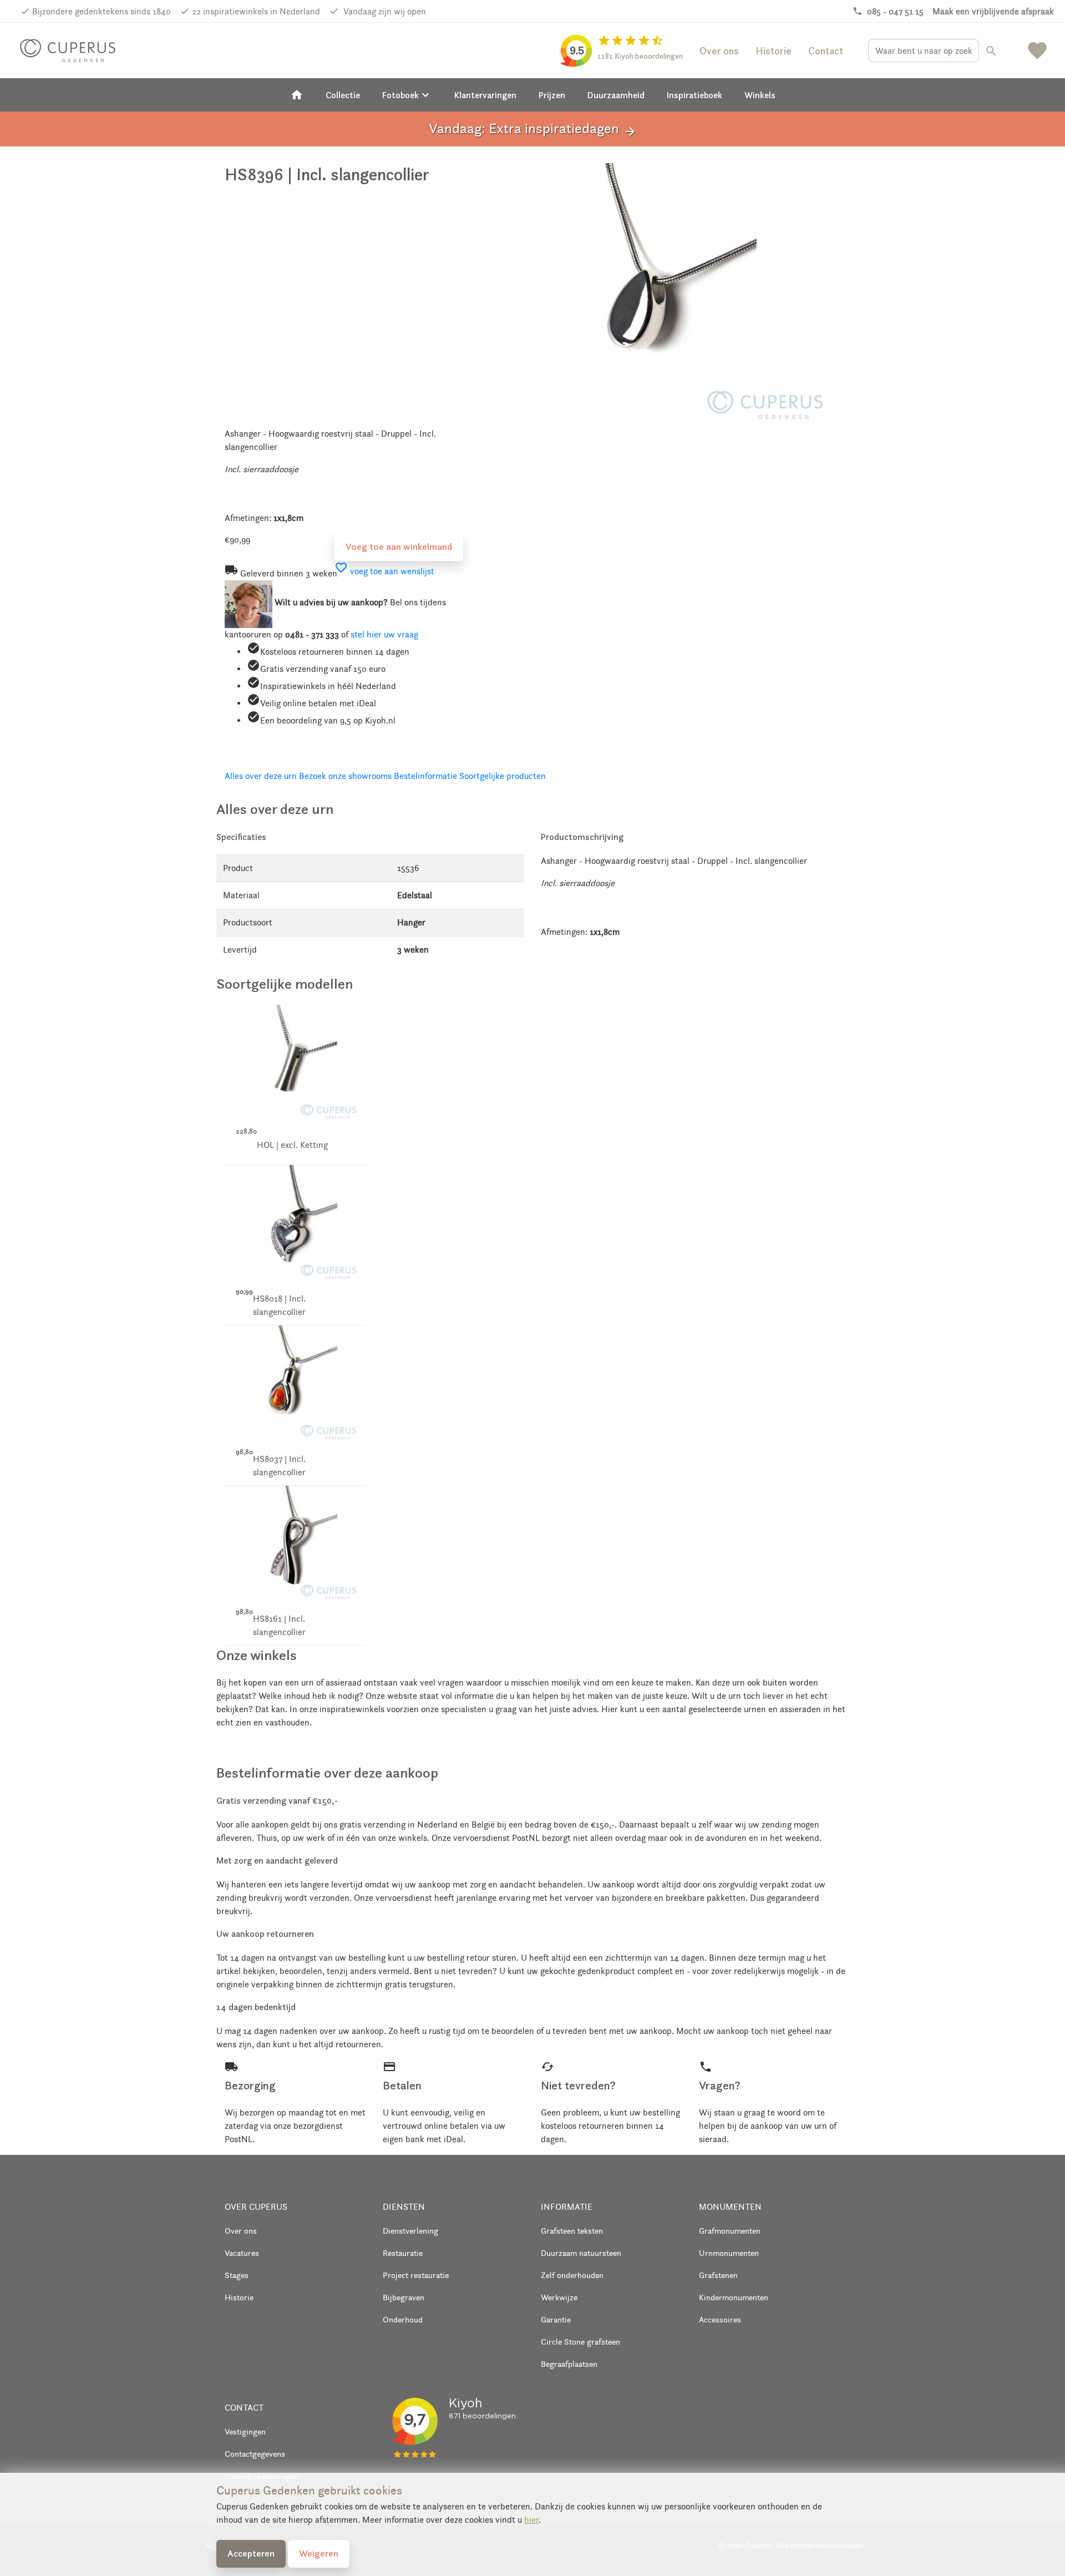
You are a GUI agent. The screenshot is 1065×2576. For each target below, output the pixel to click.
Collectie (343, 95)
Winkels (760, 95)
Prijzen (552, 95)
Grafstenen (718, 2275)
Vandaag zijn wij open (384, 11)
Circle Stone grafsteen (580, 2342)
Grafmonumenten (730, 2231)
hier (531, 2520)
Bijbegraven (404, 2297)
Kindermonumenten (734, 2297)
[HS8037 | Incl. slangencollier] (295, 1383)
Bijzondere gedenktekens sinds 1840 (102, 11)
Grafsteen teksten (572, 2231)
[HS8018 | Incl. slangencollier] (295, 1224)
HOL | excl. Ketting (292, 1145)
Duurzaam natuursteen (581, 2253)
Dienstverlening (410, 2231)
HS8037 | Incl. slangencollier (279, 1466)
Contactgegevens (255, 2454)
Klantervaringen (485, 95)
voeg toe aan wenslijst (384, 571)
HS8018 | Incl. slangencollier (279, 1305)
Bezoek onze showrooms (345, 776)
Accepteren (251, 2553)
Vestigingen (245, 2431)
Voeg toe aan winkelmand (399, 546)
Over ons (719, 51)
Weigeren (319, 2553)
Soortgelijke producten (503, 776)
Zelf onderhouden (572, 2275)
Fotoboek (407, 95)
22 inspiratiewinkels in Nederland (256, 11)
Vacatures (242, 2253)
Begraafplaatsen (569, 2364)
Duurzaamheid (616, 95)
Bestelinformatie (425, 776)
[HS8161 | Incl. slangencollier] (295, 1544)
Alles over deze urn (261, 776)
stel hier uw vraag (384, 634)
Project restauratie (416, 2275)
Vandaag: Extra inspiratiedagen (533, 129)
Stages (237, 2275)
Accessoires (720, 2319)
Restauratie (403, 2253)
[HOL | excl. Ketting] (295, 1063)
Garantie (556, 2319)
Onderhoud (403, 2319)
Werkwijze (559, 2297)
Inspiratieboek (694, 95)
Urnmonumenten (729, 2253)
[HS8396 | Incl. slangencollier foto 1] (664, 293)
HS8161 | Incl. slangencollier (279, 1625)
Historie (774, 51)
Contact (826, 51)
